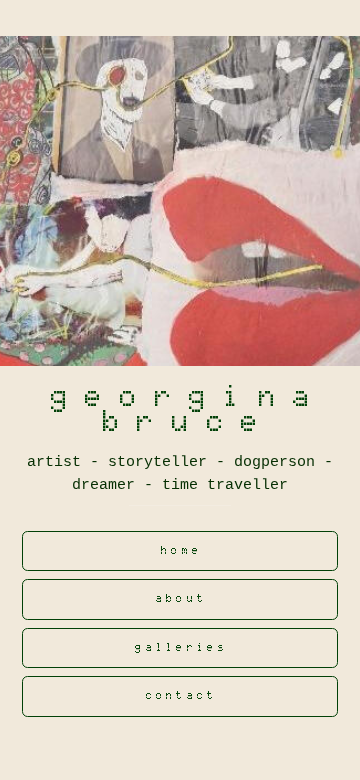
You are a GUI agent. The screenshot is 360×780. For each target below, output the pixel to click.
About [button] (182, 598)
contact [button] (182, 695)
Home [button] (181, 550)
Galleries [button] (181, 647)
